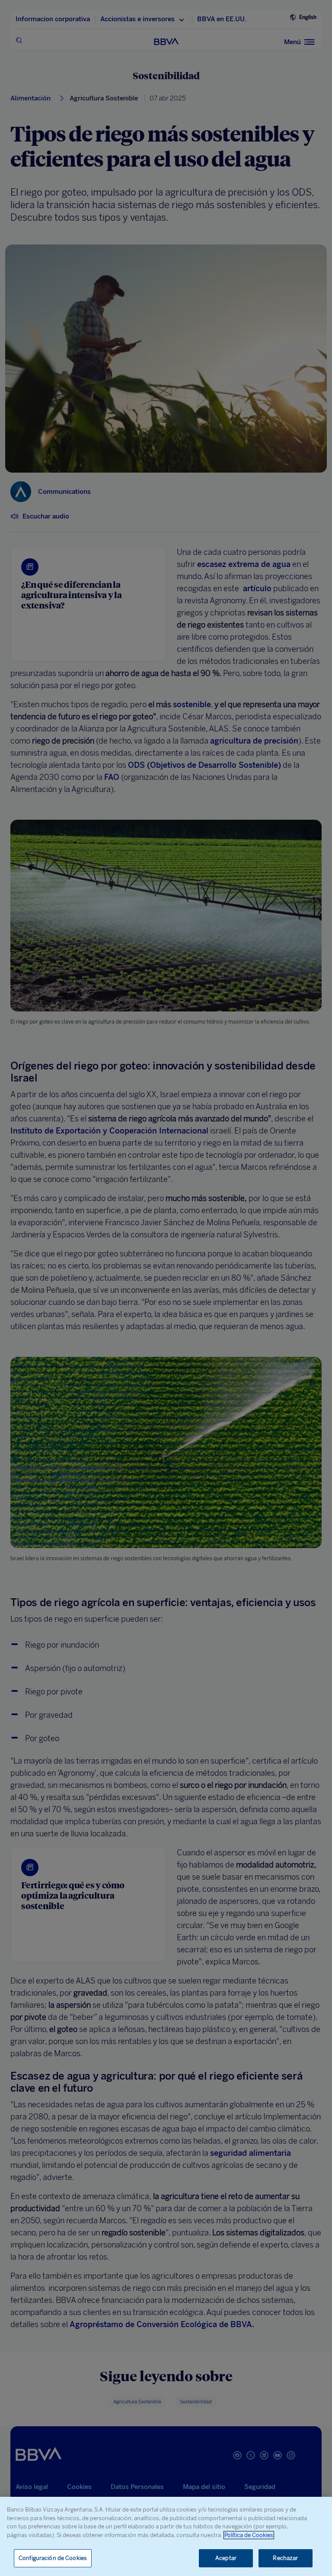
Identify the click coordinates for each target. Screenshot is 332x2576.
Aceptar (226, 2558)
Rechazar (285, 2558)
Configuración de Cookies (53, 2558)
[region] (166, 2536)
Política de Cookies (249, 2535)
